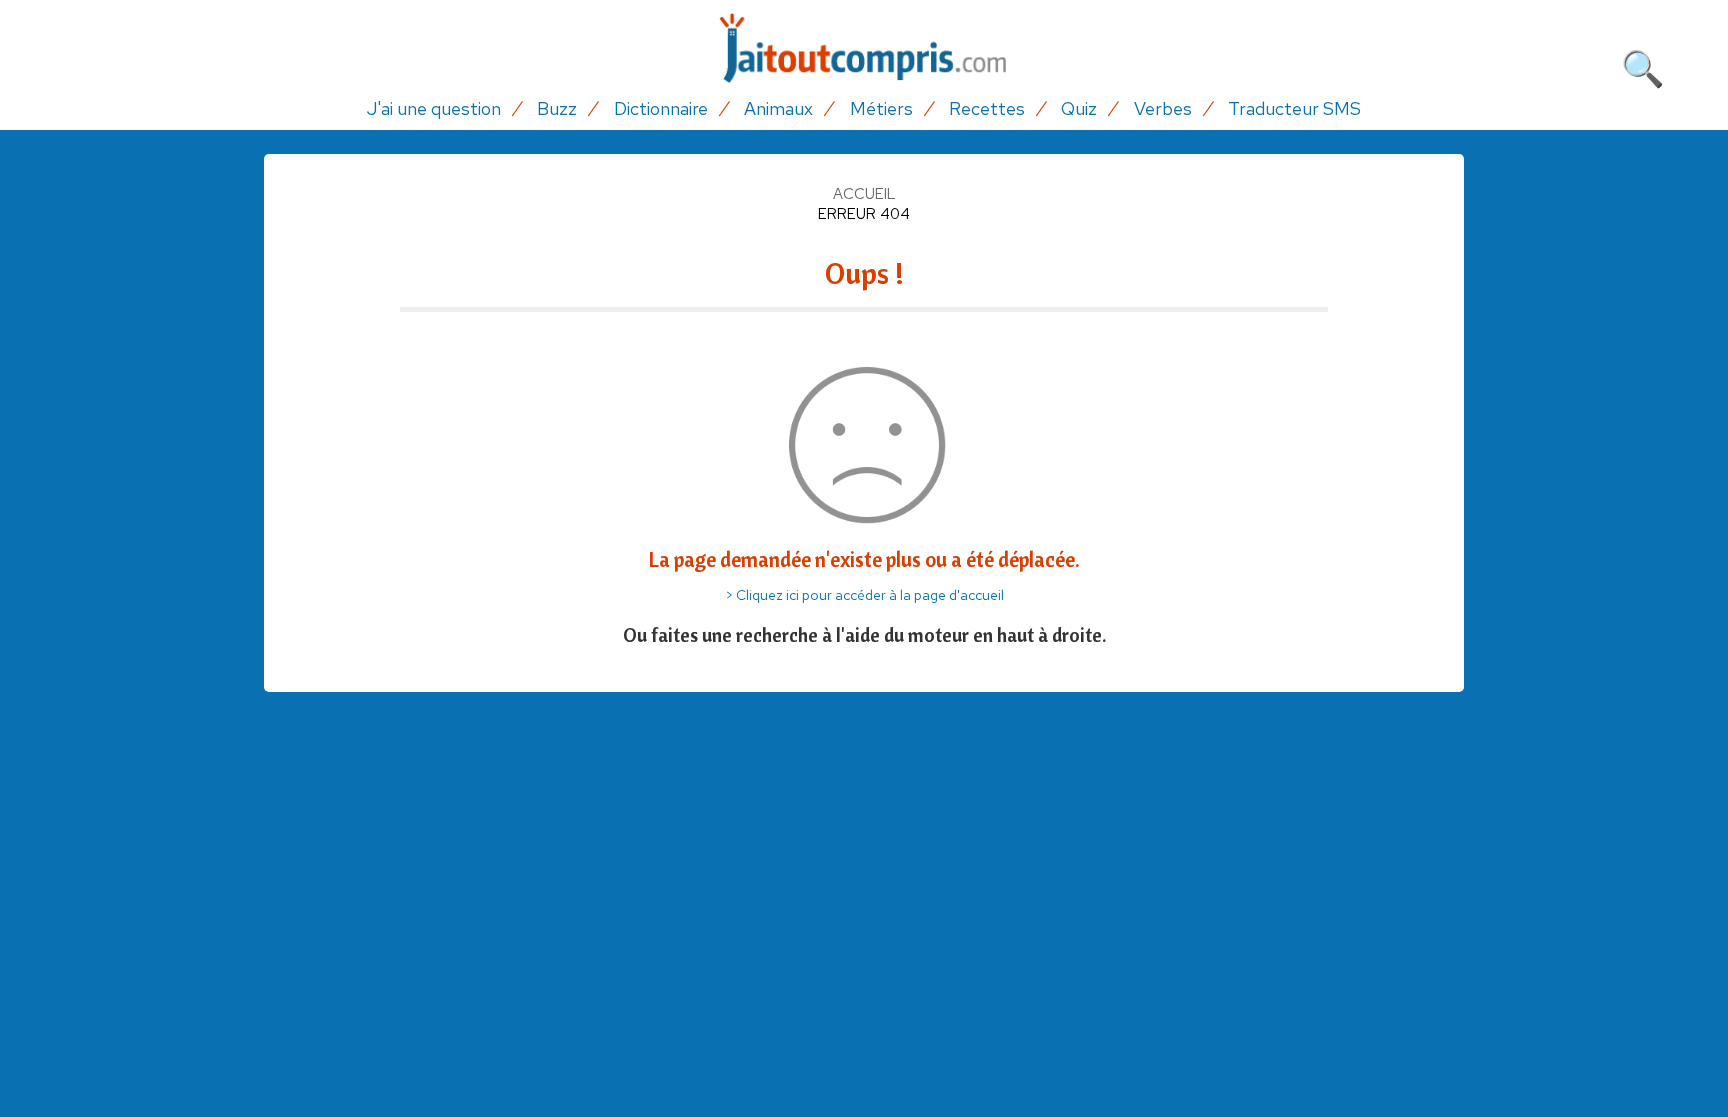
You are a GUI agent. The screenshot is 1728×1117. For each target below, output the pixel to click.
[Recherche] (1643, 65)
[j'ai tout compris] (864, 48)
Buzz (557, 108)
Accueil (864, 194)
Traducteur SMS (1294, 108)
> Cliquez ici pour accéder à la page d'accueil (864, 595)
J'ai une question (434, 108)
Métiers (881, 108)
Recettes (987, 108)
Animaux (778, 108)
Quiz (1079, 108)
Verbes (1163, 108)
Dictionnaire (661, 108)
